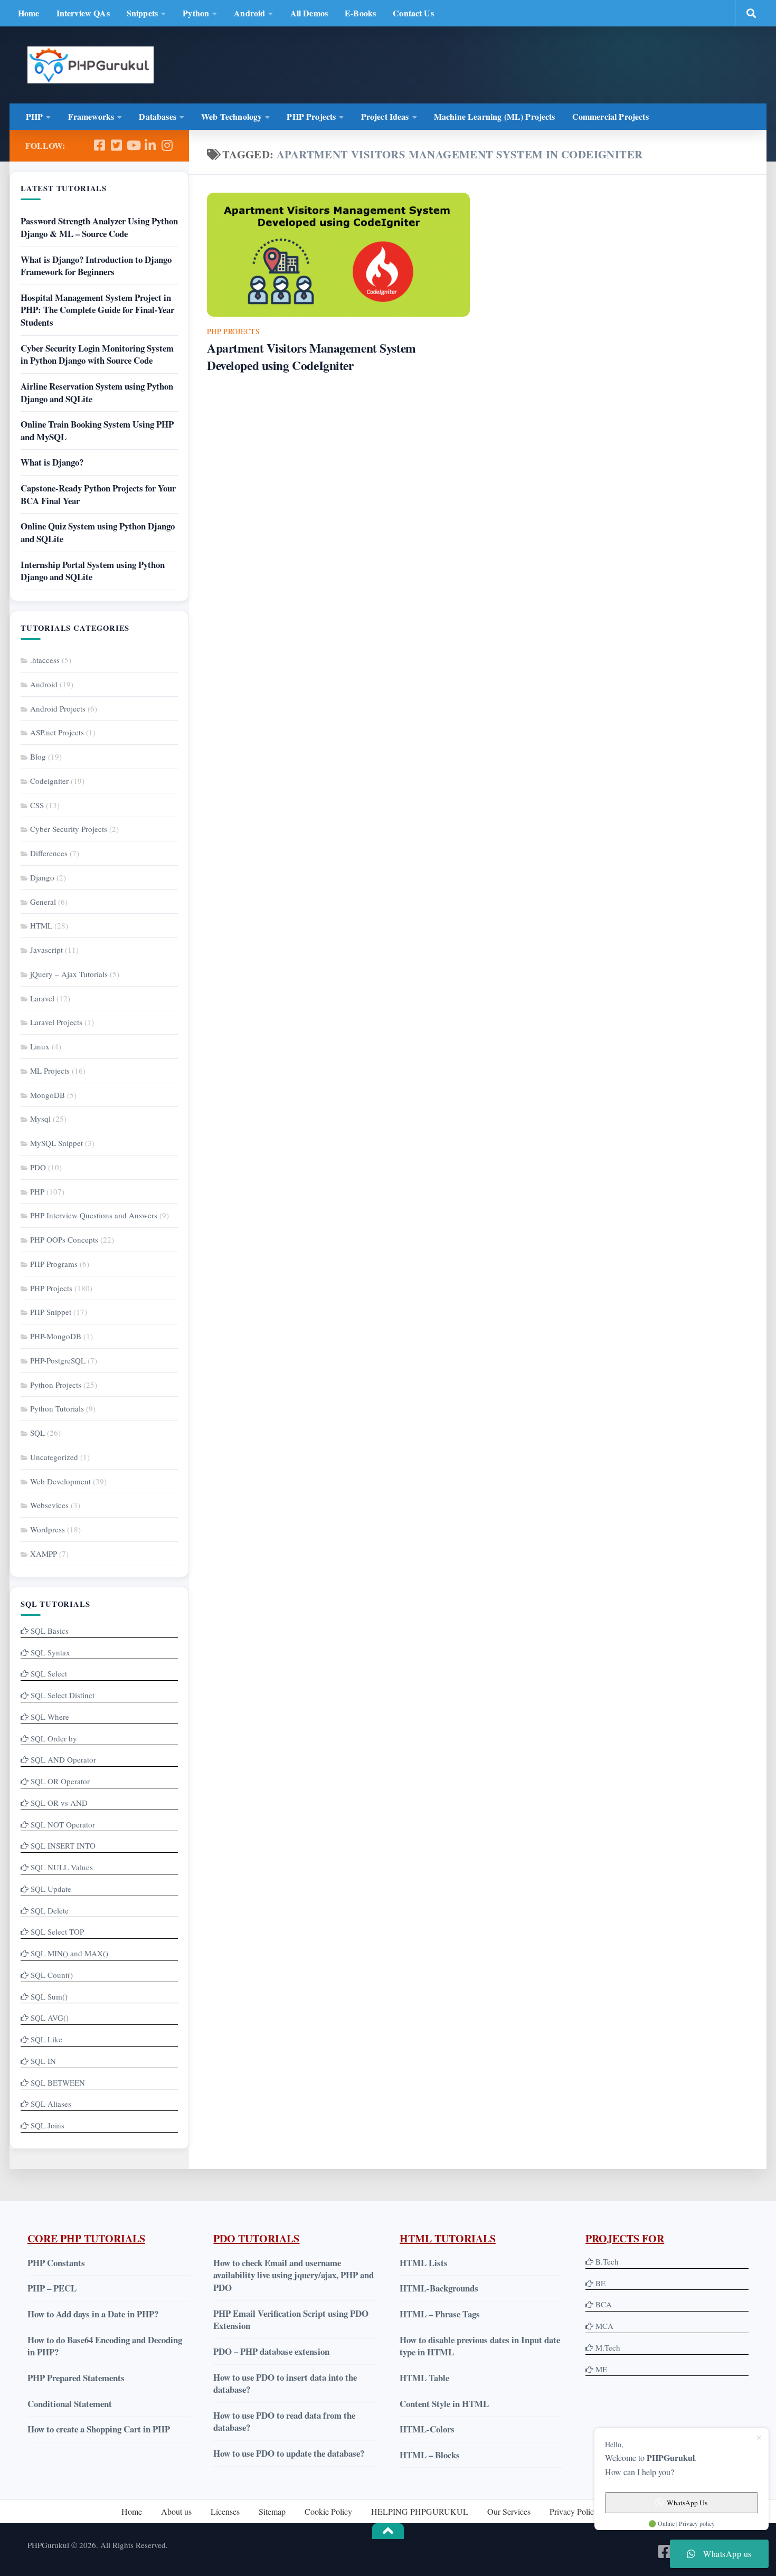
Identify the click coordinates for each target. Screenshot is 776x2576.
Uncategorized (54, 1457)
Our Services (509, 2511)
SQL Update (51, 1889)
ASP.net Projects (57, 732)
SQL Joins (48, 2125)
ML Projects (50, 1071)
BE (599, 2283)
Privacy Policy (574, 2511)
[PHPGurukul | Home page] (91, 65)
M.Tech (608, 2347)
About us (176, 2511)
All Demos (309, 13)
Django (42, 877)
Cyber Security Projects (69, 829)
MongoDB (48, 1095)
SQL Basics (50, 1631)
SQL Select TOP (57, 1931)
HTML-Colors (427, 2429)
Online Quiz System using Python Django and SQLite (98, 532)
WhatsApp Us (687, 2503)
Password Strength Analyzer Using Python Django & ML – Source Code (99, 227)
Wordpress (48, 1529)
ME (601, 2369)
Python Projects (56, 1385)
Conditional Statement (70, 2404)
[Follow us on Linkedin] (150, 145)
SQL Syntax (50, 1652)
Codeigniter (49, 781)
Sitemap (272, 2511)
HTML (41, 925)
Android (249, 13)
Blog (38, 756)
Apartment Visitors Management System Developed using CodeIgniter (311, 357)
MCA (604, 2326)
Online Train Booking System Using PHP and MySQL (97, 430)
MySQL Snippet (56, 1143)
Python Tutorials (57, 1408)
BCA (604, 2304)
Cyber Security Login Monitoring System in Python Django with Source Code (97, 354)
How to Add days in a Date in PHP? (93, 2314)
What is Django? (52, 462)
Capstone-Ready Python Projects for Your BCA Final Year (98, 494)
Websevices (49, 1505)
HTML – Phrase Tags (440, 2314)
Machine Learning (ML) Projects (495, 116)
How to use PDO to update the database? (289, 2453)
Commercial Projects (611, 116)
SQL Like (46, 2039)
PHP (34, 116)
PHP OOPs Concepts (64, 1239)
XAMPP (44, 1554)
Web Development (60, 1481)
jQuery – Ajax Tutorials (69, 974)
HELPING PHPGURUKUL (420, 2511)
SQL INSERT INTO (63, 1845)
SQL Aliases (51, 2104)
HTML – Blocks (430, 2455)
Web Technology (231, 116)
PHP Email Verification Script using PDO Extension (291, 2320)
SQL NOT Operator (63, 1824)
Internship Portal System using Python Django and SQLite (93, 571)
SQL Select (49, 1673)
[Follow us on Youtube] (133, 145)
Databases (157, 116)
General (43, 902)
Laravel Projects (56, 1022)
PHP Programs (54, 1264)
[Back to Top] (388, 2531)
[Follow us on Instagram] (167, 145)
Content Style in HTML (444, 2404)
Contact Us (413, 13)
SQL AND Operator (63, 1759)
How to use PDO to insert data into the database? (285, 2384)
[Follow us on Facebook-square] (99, 145)
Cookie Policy (328, 2511)
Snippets (142, 13)
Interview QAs (83, 13)
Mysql (40, 1119)
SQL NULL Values (62, 1867)
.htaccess (45, 660)
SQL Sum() (49, 1996)
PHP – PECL (52, 2288)
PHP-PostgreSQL (58, 1360)
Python (196, 13)
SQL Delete (50, 1910)
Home (29, 13)
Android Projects (58, 708)
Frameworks (91, 116)
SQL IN (43, 2061)
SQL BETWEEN (58, 2082)
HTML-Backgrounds (439, 2288)
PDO (38, 1167)
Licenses (225, 2511)
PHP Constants (56, 2263)
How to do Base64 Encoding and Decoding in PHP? (105, 2346)
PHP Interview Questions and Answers (94, 1215)
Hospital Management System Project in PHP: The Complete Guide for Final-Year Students (97, 310)
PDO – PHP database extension (271, 2351)
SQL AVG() (50, 2018)
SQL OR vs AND (59, 1803)
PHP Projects (311, 116)
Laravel (42, 998)
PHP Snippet (51, 1312)
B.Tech (607, 2261)
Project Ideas (385, 116)
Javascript (46, 950)
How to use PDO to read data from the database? (284, 2422)
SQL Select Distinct (63, 1695)
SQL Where (50, 1717)
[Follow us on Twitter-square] (116, 145)
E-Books (360, 13)
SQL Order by (54, 1738)
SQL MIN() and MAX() (69, 1953)
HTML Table (424, 2378)
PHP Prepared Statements (76, 2378)
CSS (37, 805)
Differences (49, 853)
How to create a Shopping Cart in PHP (99, 2429)
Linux (40, 1046)
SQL (37, 1433)
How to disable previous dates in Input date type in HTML (480, 2346)
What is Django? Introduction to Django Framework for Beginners (96, 266)
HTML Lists (424, 2263)
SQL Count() (52, 1975)
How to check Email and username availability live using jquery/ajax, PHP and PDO (294, 2275)
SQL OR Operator (60, 1781)
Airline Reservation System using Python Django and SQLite (97, 392)
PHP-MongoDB (56, 1336)
